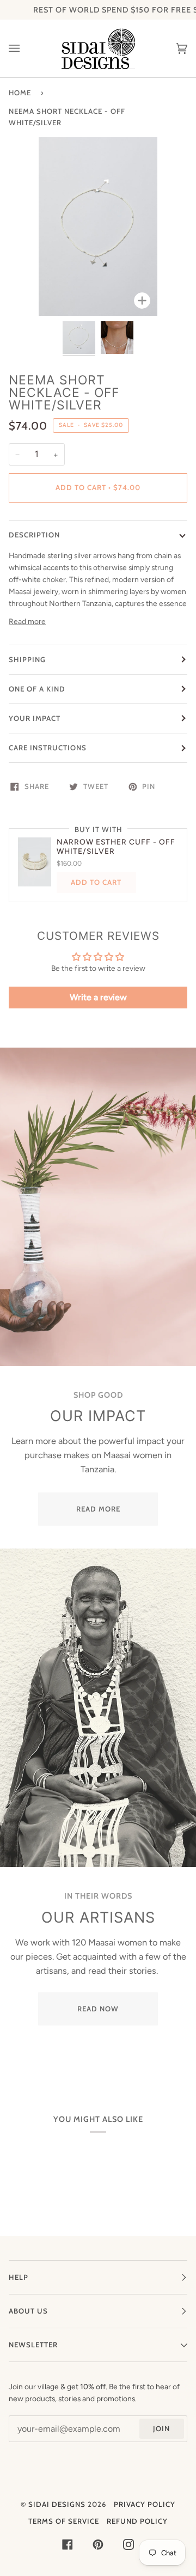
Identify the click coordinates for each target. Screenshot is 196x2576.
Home (20, 93)
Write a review (98, 997)
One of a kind (37, 689)
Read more (27, 621)
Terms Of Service (64, 2521)
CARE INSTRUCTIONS (48, 748)
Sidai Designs (57, 2504)
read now (98, 2009)
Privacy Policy (145, 2504)
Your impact (35, 718)
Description (34, 535)
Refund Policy (137, 2521)
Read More (98, 1509)
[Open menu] (25, 48)
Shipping (27, 659)
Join (161, 2428)
